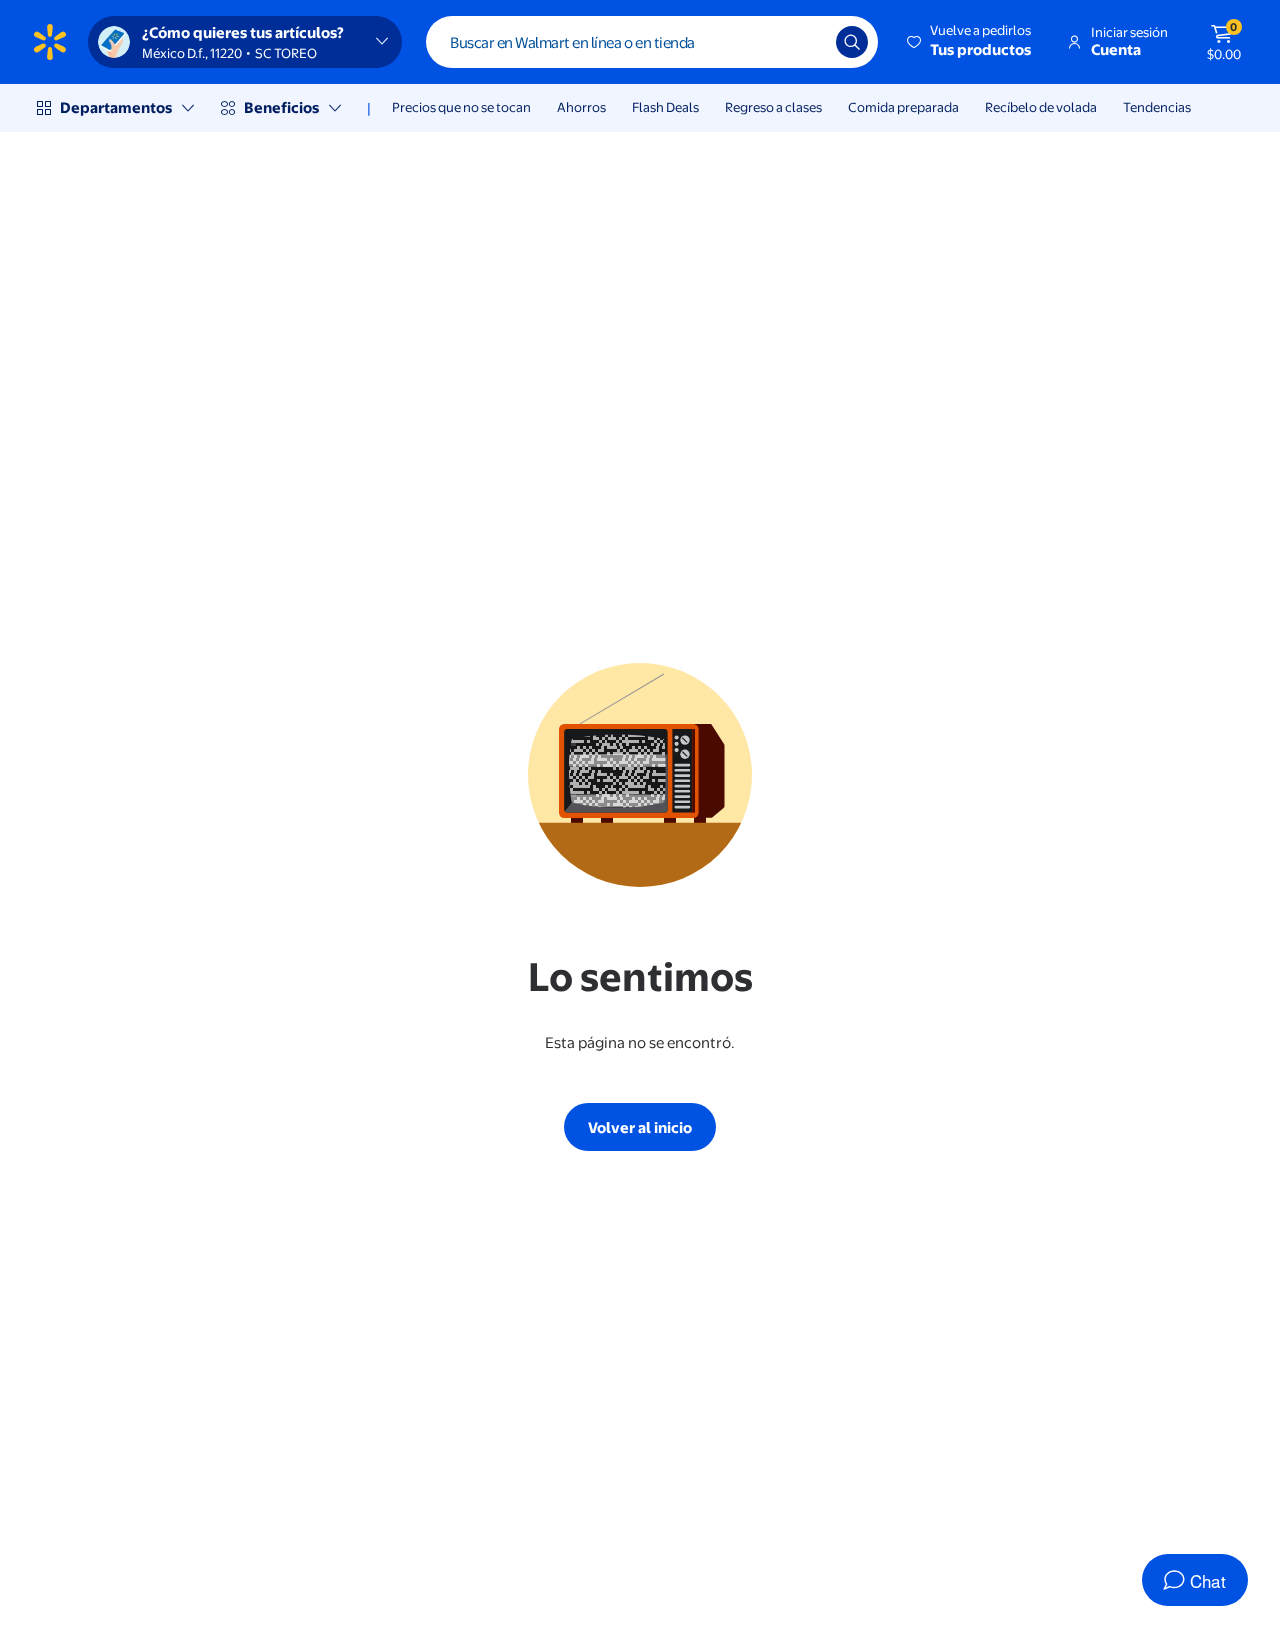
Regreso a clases (773, 107)
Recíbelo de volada (1041, 107)
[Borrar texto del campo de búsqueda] (806, 42)
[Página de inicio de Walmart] (50, 42)
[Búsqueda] (852, 42)
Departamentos (116, 107)
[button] (970, 42)
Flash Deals (665, 107)
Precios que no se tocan (461, 107)
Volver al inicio (640, 1127)
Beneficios (281, 107)
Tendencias (1157, 107)
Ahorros (581, 107)
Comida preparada (903, 107)
